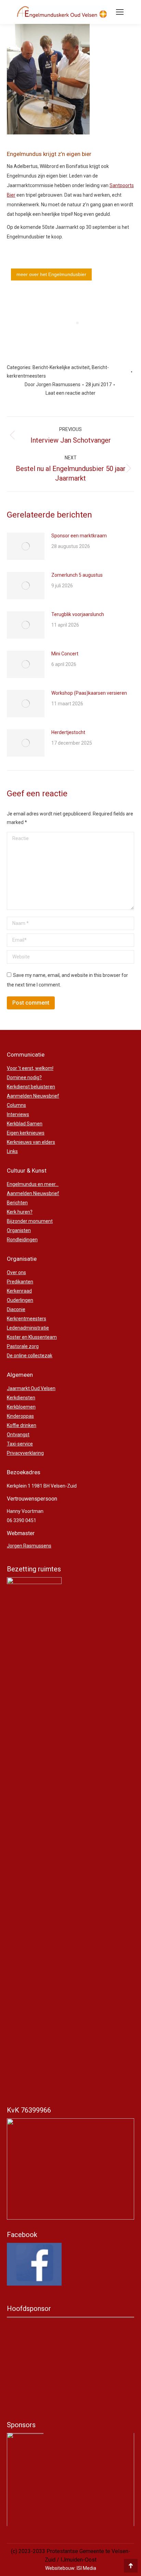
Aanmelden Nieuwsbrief (33, 1096)
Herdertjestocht (68, 732)
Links (12, 1151)
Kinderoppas (20, 1416)
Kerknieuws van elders (31, 1142)
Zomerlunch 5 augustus (77, 575)
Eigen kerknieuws (26, 1133)
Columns (16, 1105)
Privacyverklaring (25, 1453)
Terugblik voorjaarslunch (78, 614)
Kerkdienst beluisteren (31, 1087)
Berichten (17, 1203)
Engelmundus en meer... (33, 1184)
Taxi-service (20, 1444)
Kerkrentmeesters (27, 1319)
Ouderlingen (20, 1300)
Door (53, 384)
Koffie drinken (22, 1425)
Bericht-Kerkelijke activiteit (61, 367)
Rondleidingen (22, 1240)
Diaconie (16, 1309)
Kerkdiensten (21, 1398)
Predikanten (20, 1282)
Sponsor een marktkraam (79, 536)
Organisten (19, 1230)
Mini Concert (65, 654)
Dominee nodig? (24, 1077)
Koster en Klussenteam (32, 1337)
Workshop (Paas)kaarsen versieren (89, 693)
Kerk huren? (20, 1212)
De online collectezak (30, 1356)
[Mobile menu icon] (120, 12)
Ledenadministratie (28, 1328)
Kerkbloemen (21, 1407)
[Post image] (26, 546)
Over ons (16, 1272)
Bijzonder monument (30, 1221)
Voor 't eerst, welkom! (30, 1068)
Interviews (18, 1114)
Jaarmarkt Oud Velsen (31, 1388)
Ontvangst (18, 1435)
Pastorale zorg (23, 1346)
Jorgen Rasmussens (29, 1546)
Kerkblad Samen (25, 1124)
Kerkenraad (19, 1291)
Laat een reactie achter (70, 393)
